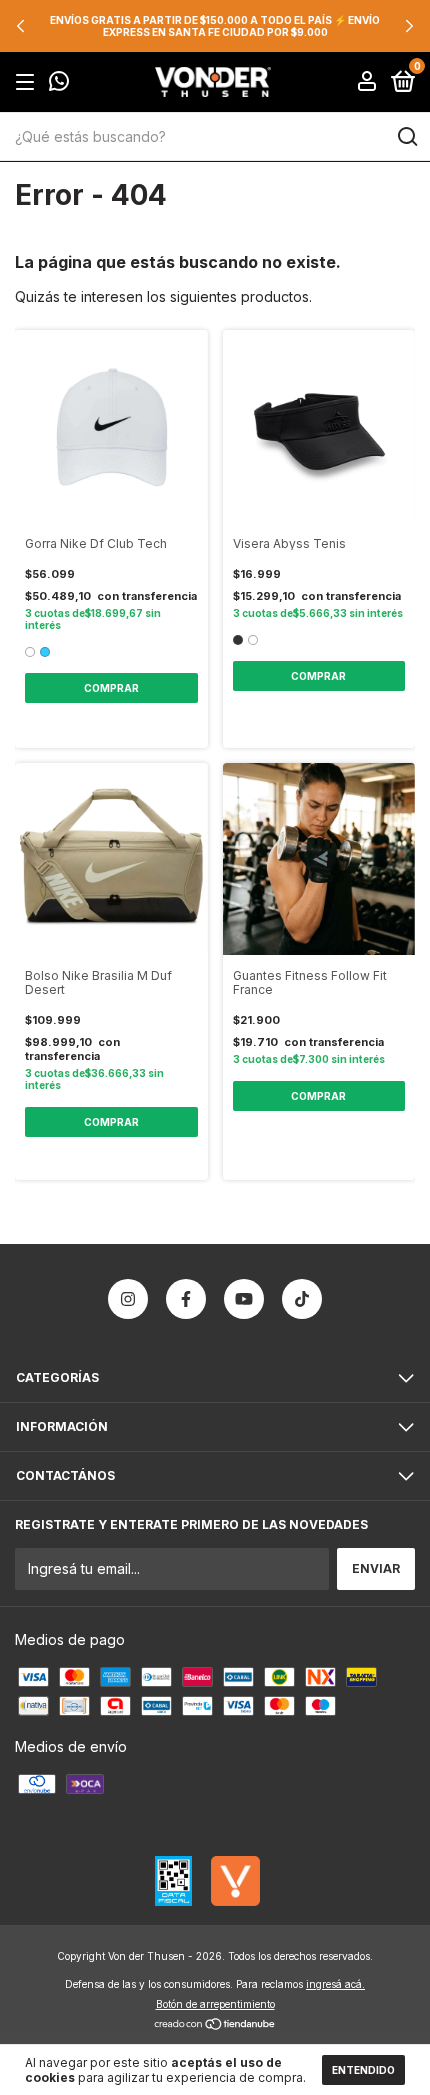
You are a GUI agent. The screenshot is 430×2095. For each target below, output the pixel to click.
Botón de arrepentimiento (215, 2004)
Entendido (363, 2070)
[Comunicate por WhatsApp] (59, 83)
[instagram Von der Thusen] (128, 1299)
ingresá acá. (335, 1984)
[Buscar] (406, 137)
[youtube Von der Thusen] (244, 1299)
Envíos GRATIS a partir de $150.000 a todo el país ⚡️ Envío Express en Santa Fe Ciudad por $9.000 (215, 26)
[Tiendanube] (215, 2025)
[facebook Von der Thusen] (186, 1299)
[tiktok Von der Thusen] (302, 1299)
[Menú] (28, 82)
